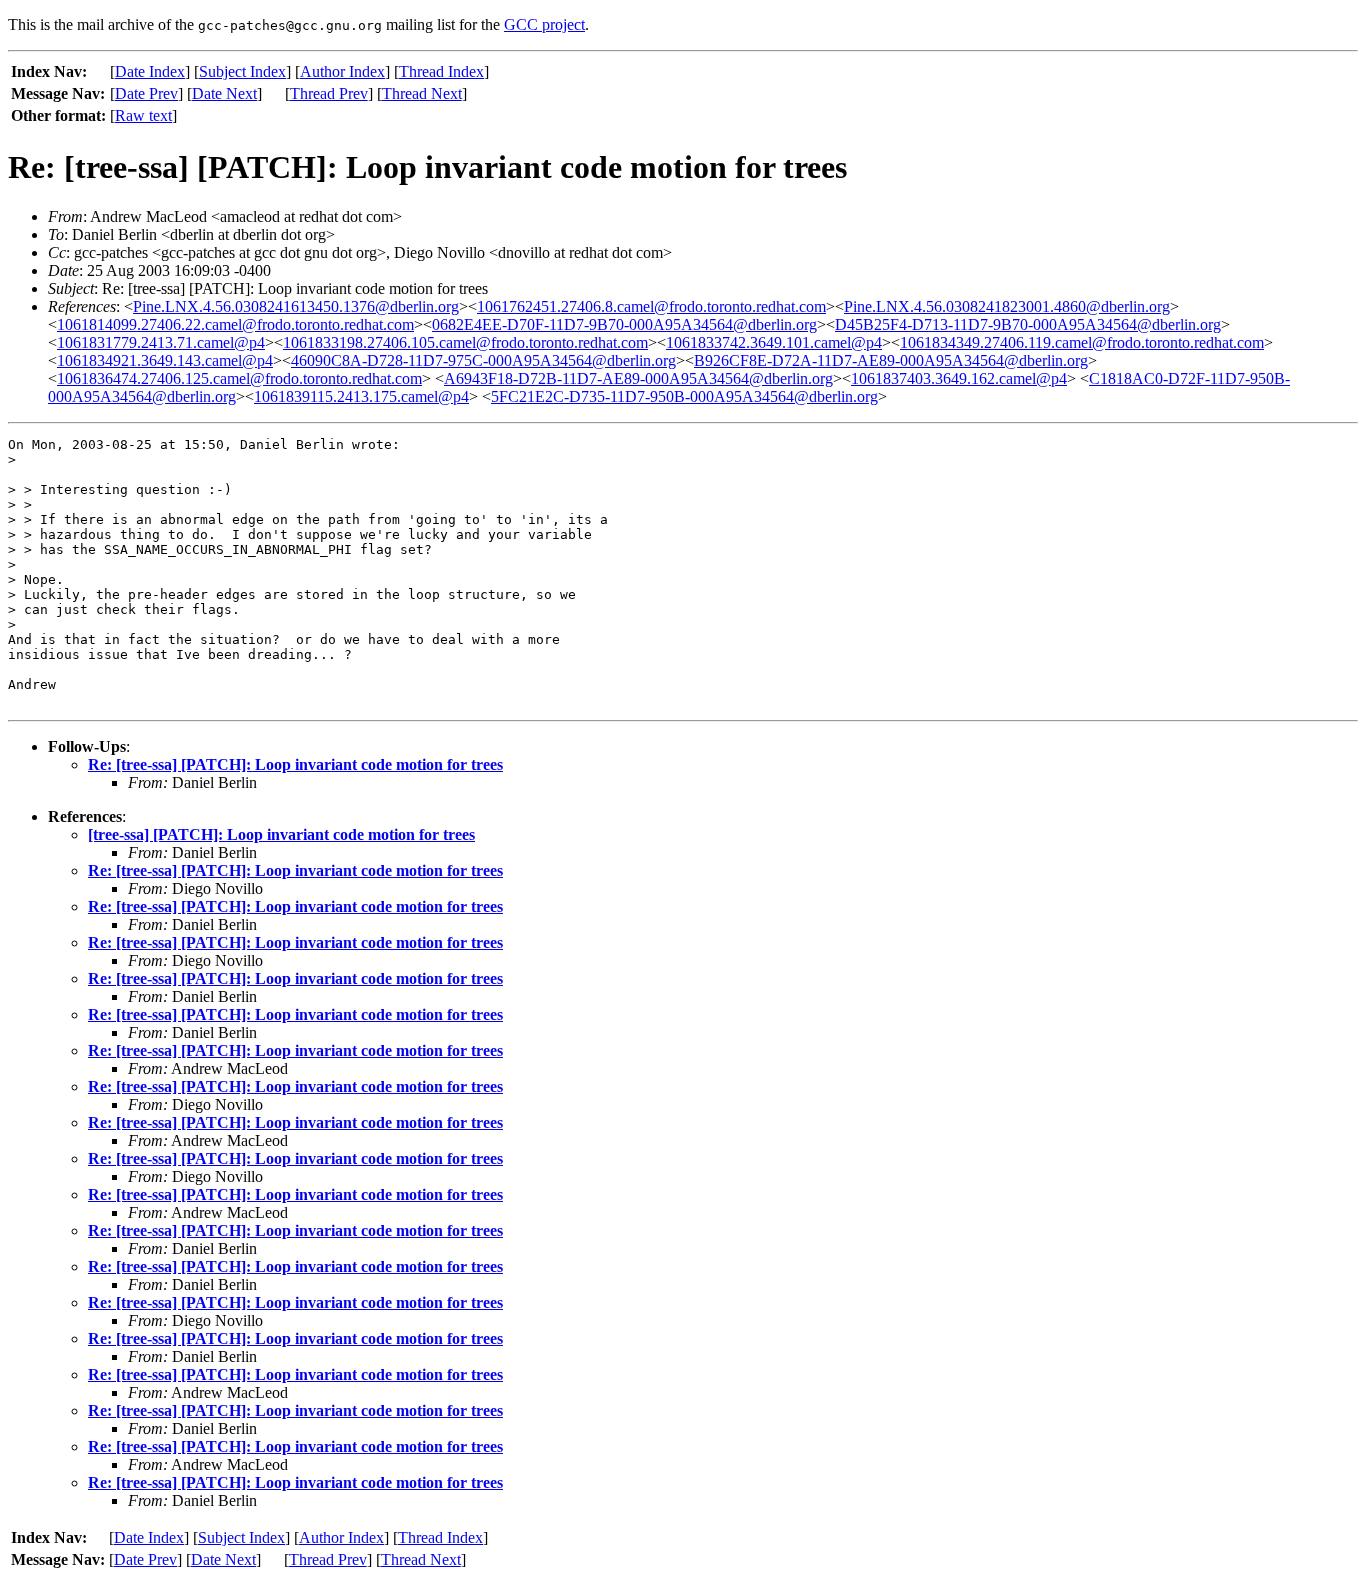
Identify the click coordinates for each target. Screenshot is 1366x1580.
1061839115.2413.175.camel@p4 (361, 396)
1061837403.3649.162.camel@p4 (959, 378)
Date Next (224, 93)
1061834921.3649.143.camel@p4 (165, 360)
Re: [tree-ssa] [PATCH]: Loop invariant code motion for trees (295, 764)
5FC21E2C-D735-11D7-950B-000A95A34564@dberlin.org (684, 396)
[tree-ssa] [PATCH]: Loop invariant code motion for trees (281, 834)
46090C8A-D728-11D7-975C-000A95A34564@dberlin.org (483, 360)
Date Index (150, 71)
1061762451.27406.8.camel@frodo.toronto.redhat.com (651, 306)
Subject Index (242, 71)
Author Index (342, 71)
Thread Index (441, 71)
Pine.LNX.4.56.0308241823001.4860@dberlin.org (1007, 306)
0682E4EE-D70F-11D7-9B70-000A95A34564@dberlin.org (624, 324)
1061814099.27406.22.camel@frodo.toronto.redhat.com (235, 324)
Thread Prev (329, 93)
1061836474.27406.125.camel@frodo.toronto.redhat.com (239, 378)
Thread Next (422, 93)
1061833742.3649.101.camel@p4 (774, 342)
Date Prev (146, 93)
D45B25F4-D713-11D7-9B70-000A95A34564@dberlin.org (1028, 324)
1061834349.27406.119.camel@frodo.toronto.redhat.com (1082, 342)
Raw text (143, 115)
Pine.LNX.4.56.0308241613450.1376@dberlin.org (296, 306)
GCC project (544, 24)
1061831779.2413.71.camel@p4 (161, 342)
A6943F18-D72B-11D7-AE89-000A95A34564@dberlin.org (638, 378)
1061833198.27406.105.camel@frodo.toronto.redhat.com (465, 342)
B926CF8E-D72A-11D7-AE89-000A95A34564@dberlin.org (891, 360)
